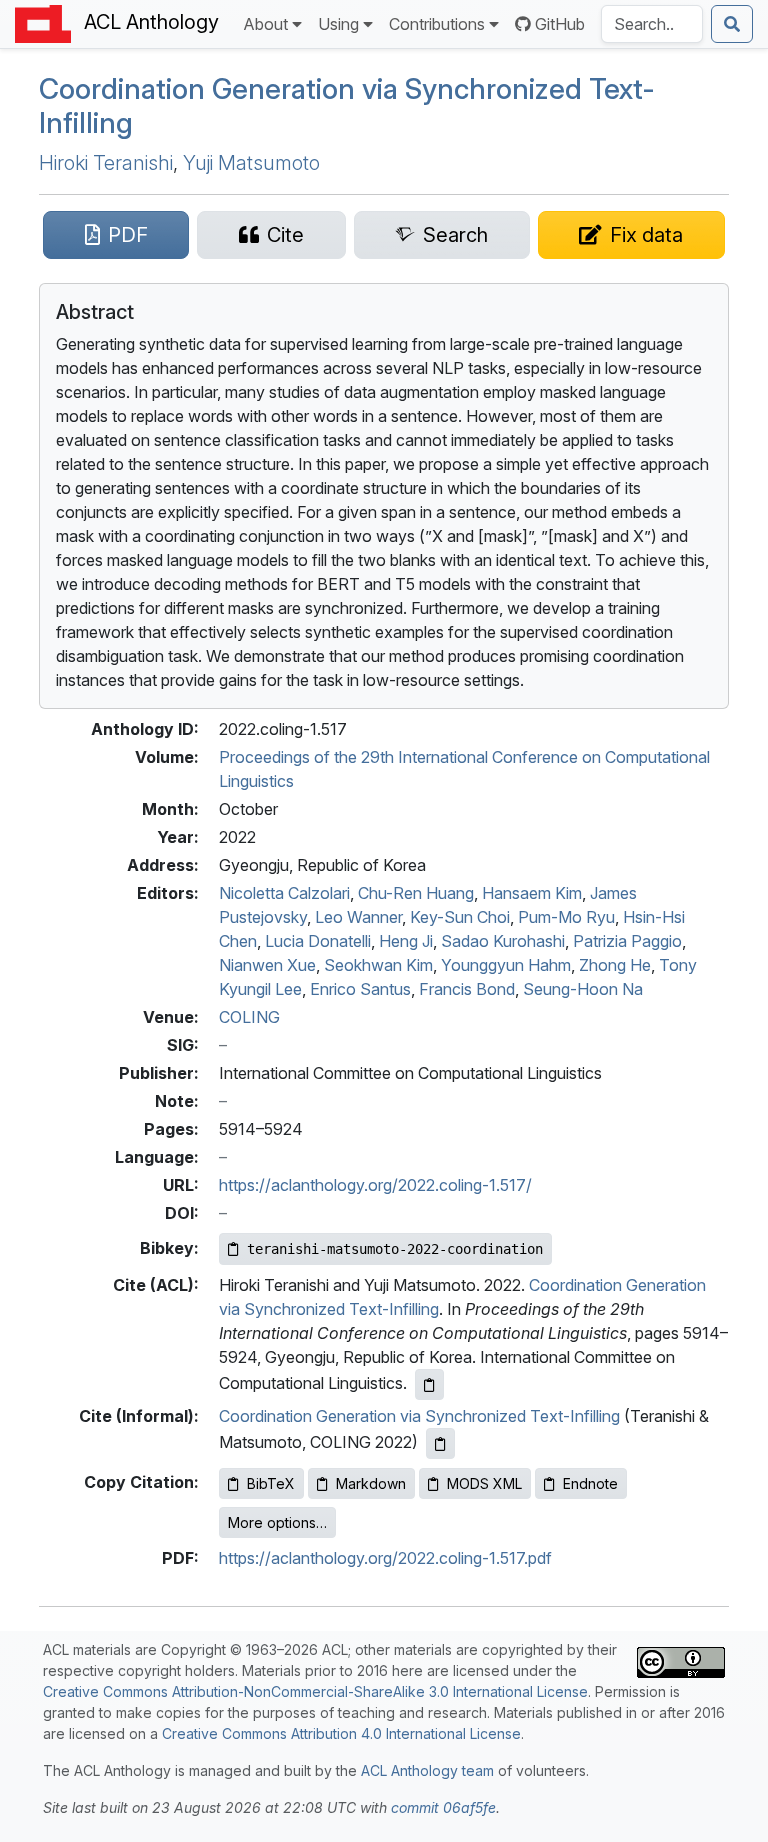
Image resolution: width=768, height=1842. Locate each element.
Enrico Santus (360, 989)
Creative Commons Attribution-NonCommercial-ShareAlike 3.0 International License (315, 1691)
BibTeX (271, 1483)
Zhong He (615, 965)
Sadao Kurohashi (503, 941)
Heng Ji (406, 941)
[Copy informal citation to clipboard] (440, 1443)
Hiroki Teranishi (106, 163)
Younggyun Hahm (506, 965)
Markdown (371, 1483)
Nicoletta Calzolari (284, 893)
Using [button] (338, 24)
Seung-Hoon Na (583, 989)
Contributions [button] (437, 24)
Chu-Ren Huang (416, 893)
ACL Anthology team (427, 1770)
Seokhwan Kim (378, 965)
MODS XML (484, 1483)
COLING (249, 1017)
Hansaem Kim (532, 893)
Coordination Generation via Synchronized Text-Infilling (347, 106)
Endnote (590, 1483)
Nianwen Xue (267, 965)
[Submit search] (732, 24)
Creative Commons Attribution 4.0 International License (341, 1733)
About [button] (265, 24)
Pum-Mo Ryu (566, 917)
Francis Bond (467, 989)
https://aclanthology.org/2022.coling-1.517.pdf (385, 1558)
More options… (277, 1522)
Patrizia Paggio (627, 941)
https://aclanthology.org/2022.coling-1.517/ (375, 1185)
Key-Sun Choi (460, 917)
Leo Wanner (358, 917)
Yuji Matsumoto (251, 163)
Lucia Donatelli (318, 941)
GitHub (560, 24)
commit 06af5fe (443, 1807)
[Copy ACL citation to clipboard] (429, 1384)
